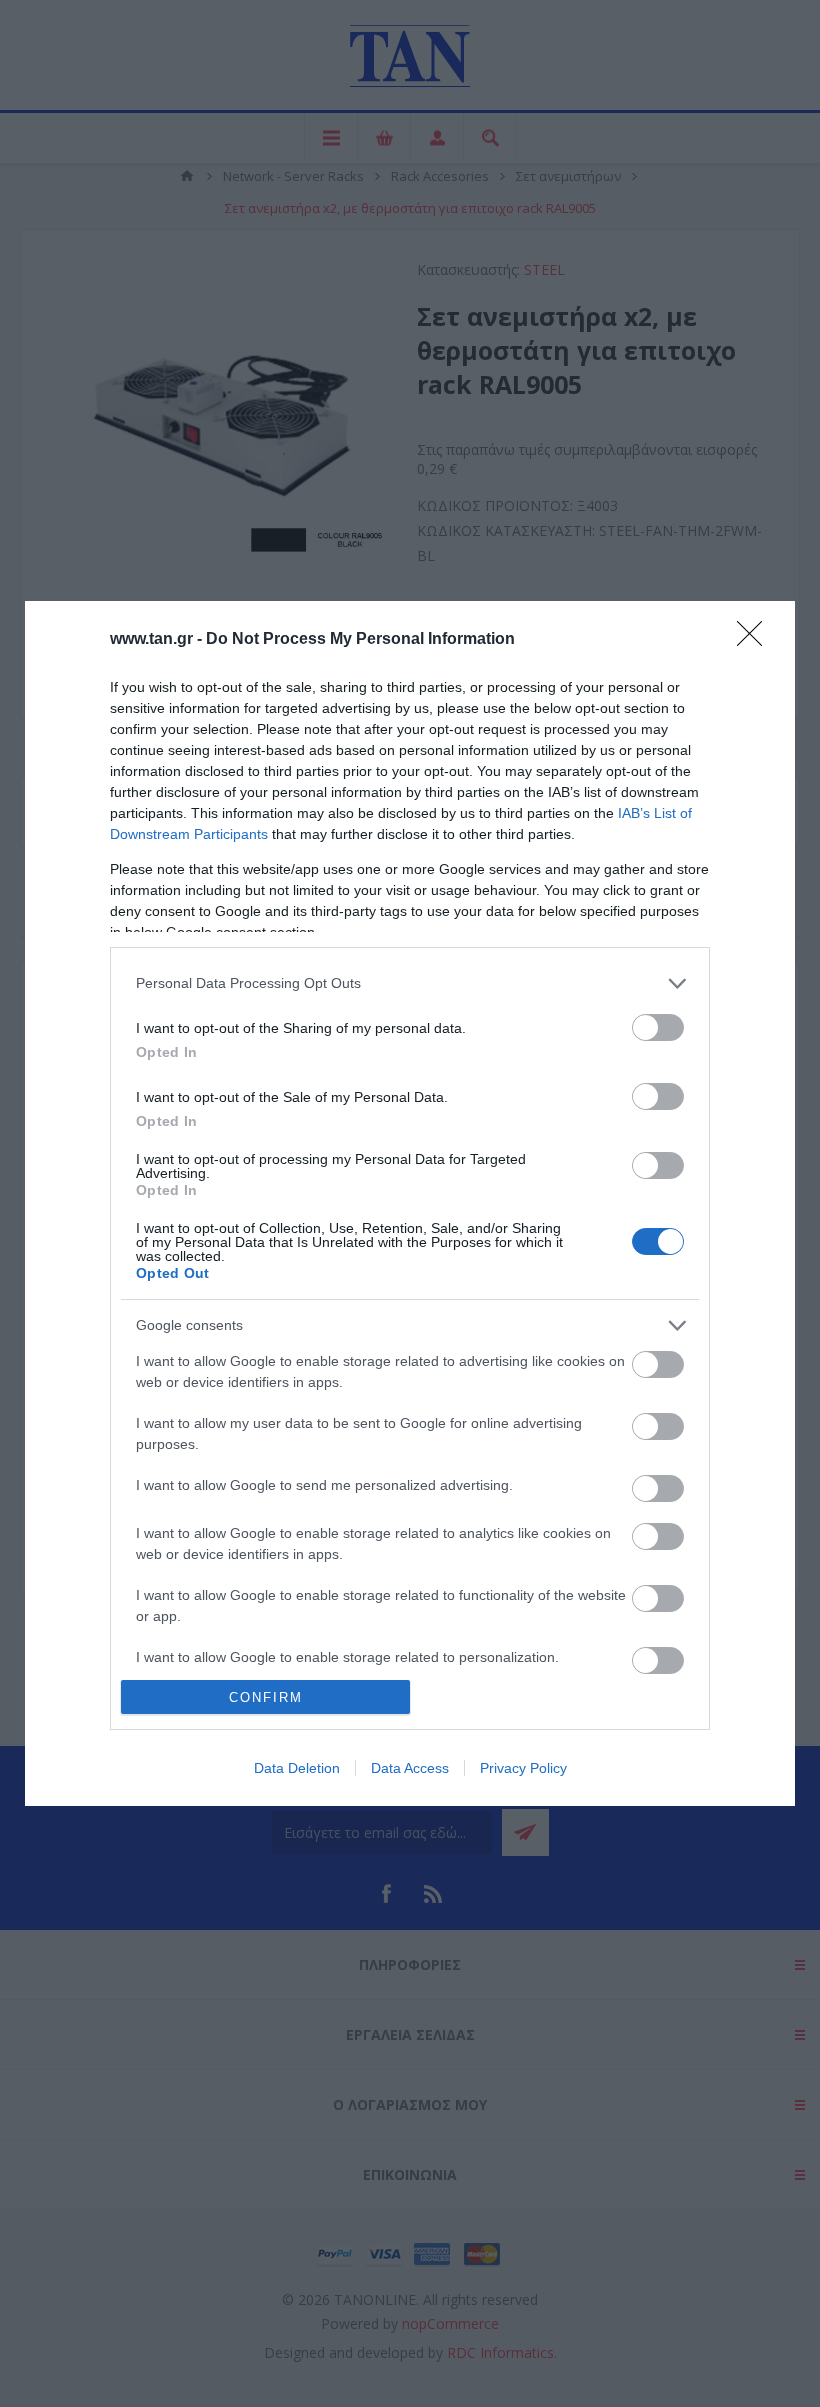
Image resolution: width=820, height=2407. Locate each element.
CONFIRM (266, 1697)
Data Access (410, 1768)
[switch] (658, 1027)
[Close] (756, 640)
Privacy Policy (523, 1768)
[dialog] (410, 1203)
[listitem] (410, 983)
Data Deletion (297, 1768)
